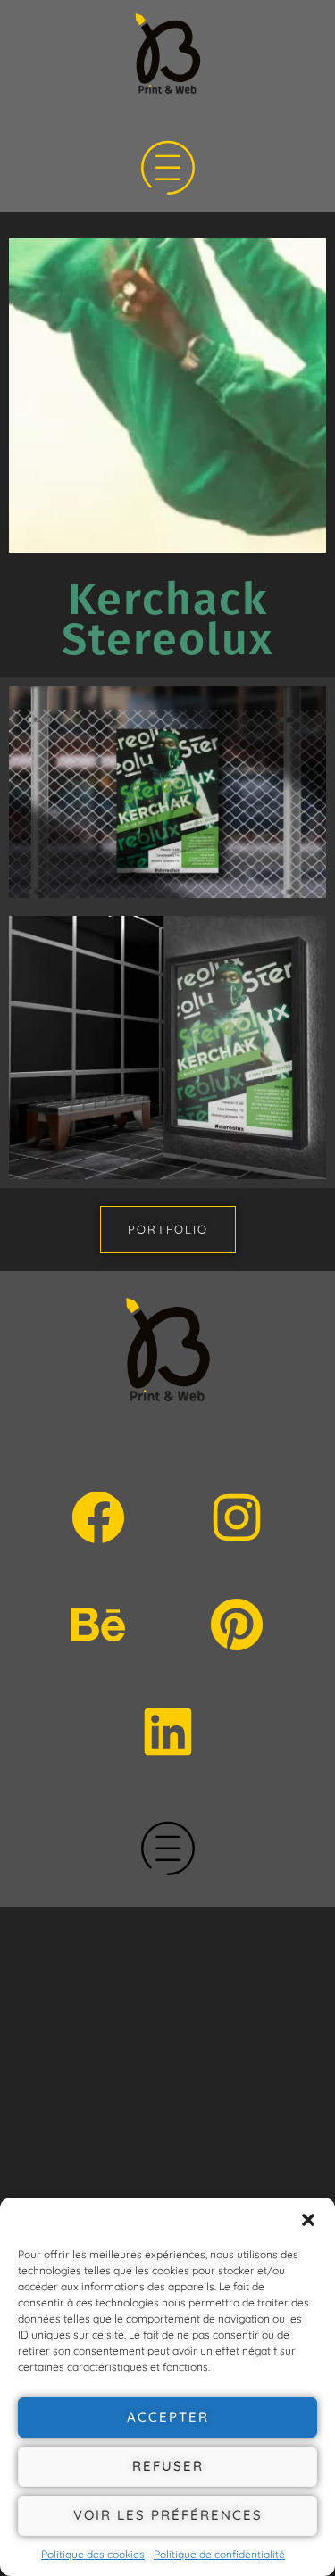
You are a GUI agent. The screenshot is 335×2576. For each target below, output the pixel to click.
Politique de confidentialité (219, 2554)
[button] (308, 2220)
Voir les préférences (168, 2515)
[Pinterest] (237, 1625)
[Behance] (98, 1625)
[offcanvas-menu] (168, 170)
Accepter (168, 2417)
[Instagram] (237, 1517)
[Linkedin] (168, 1732)
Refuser (168, 2466)
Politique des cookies (93, 2554)
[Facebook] (98, 1517)
